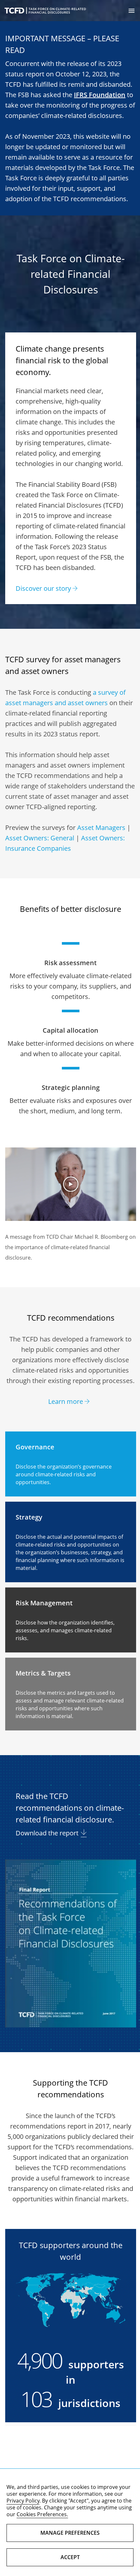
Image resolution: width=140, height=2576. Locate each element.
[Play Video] (70, 1184)
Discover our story (43, 588)
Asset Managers (101, 828)
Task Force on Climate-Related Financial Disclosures (45, 11)
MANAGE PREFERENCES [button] (70, 2533)
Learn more (66, 1401)
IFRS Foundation (100, 95)
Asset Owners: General (40, 838)
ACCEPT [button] (70, 2557)
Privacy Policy (23, 2501)
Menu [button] (132, 11)
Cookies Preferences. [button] (42, 2514)
